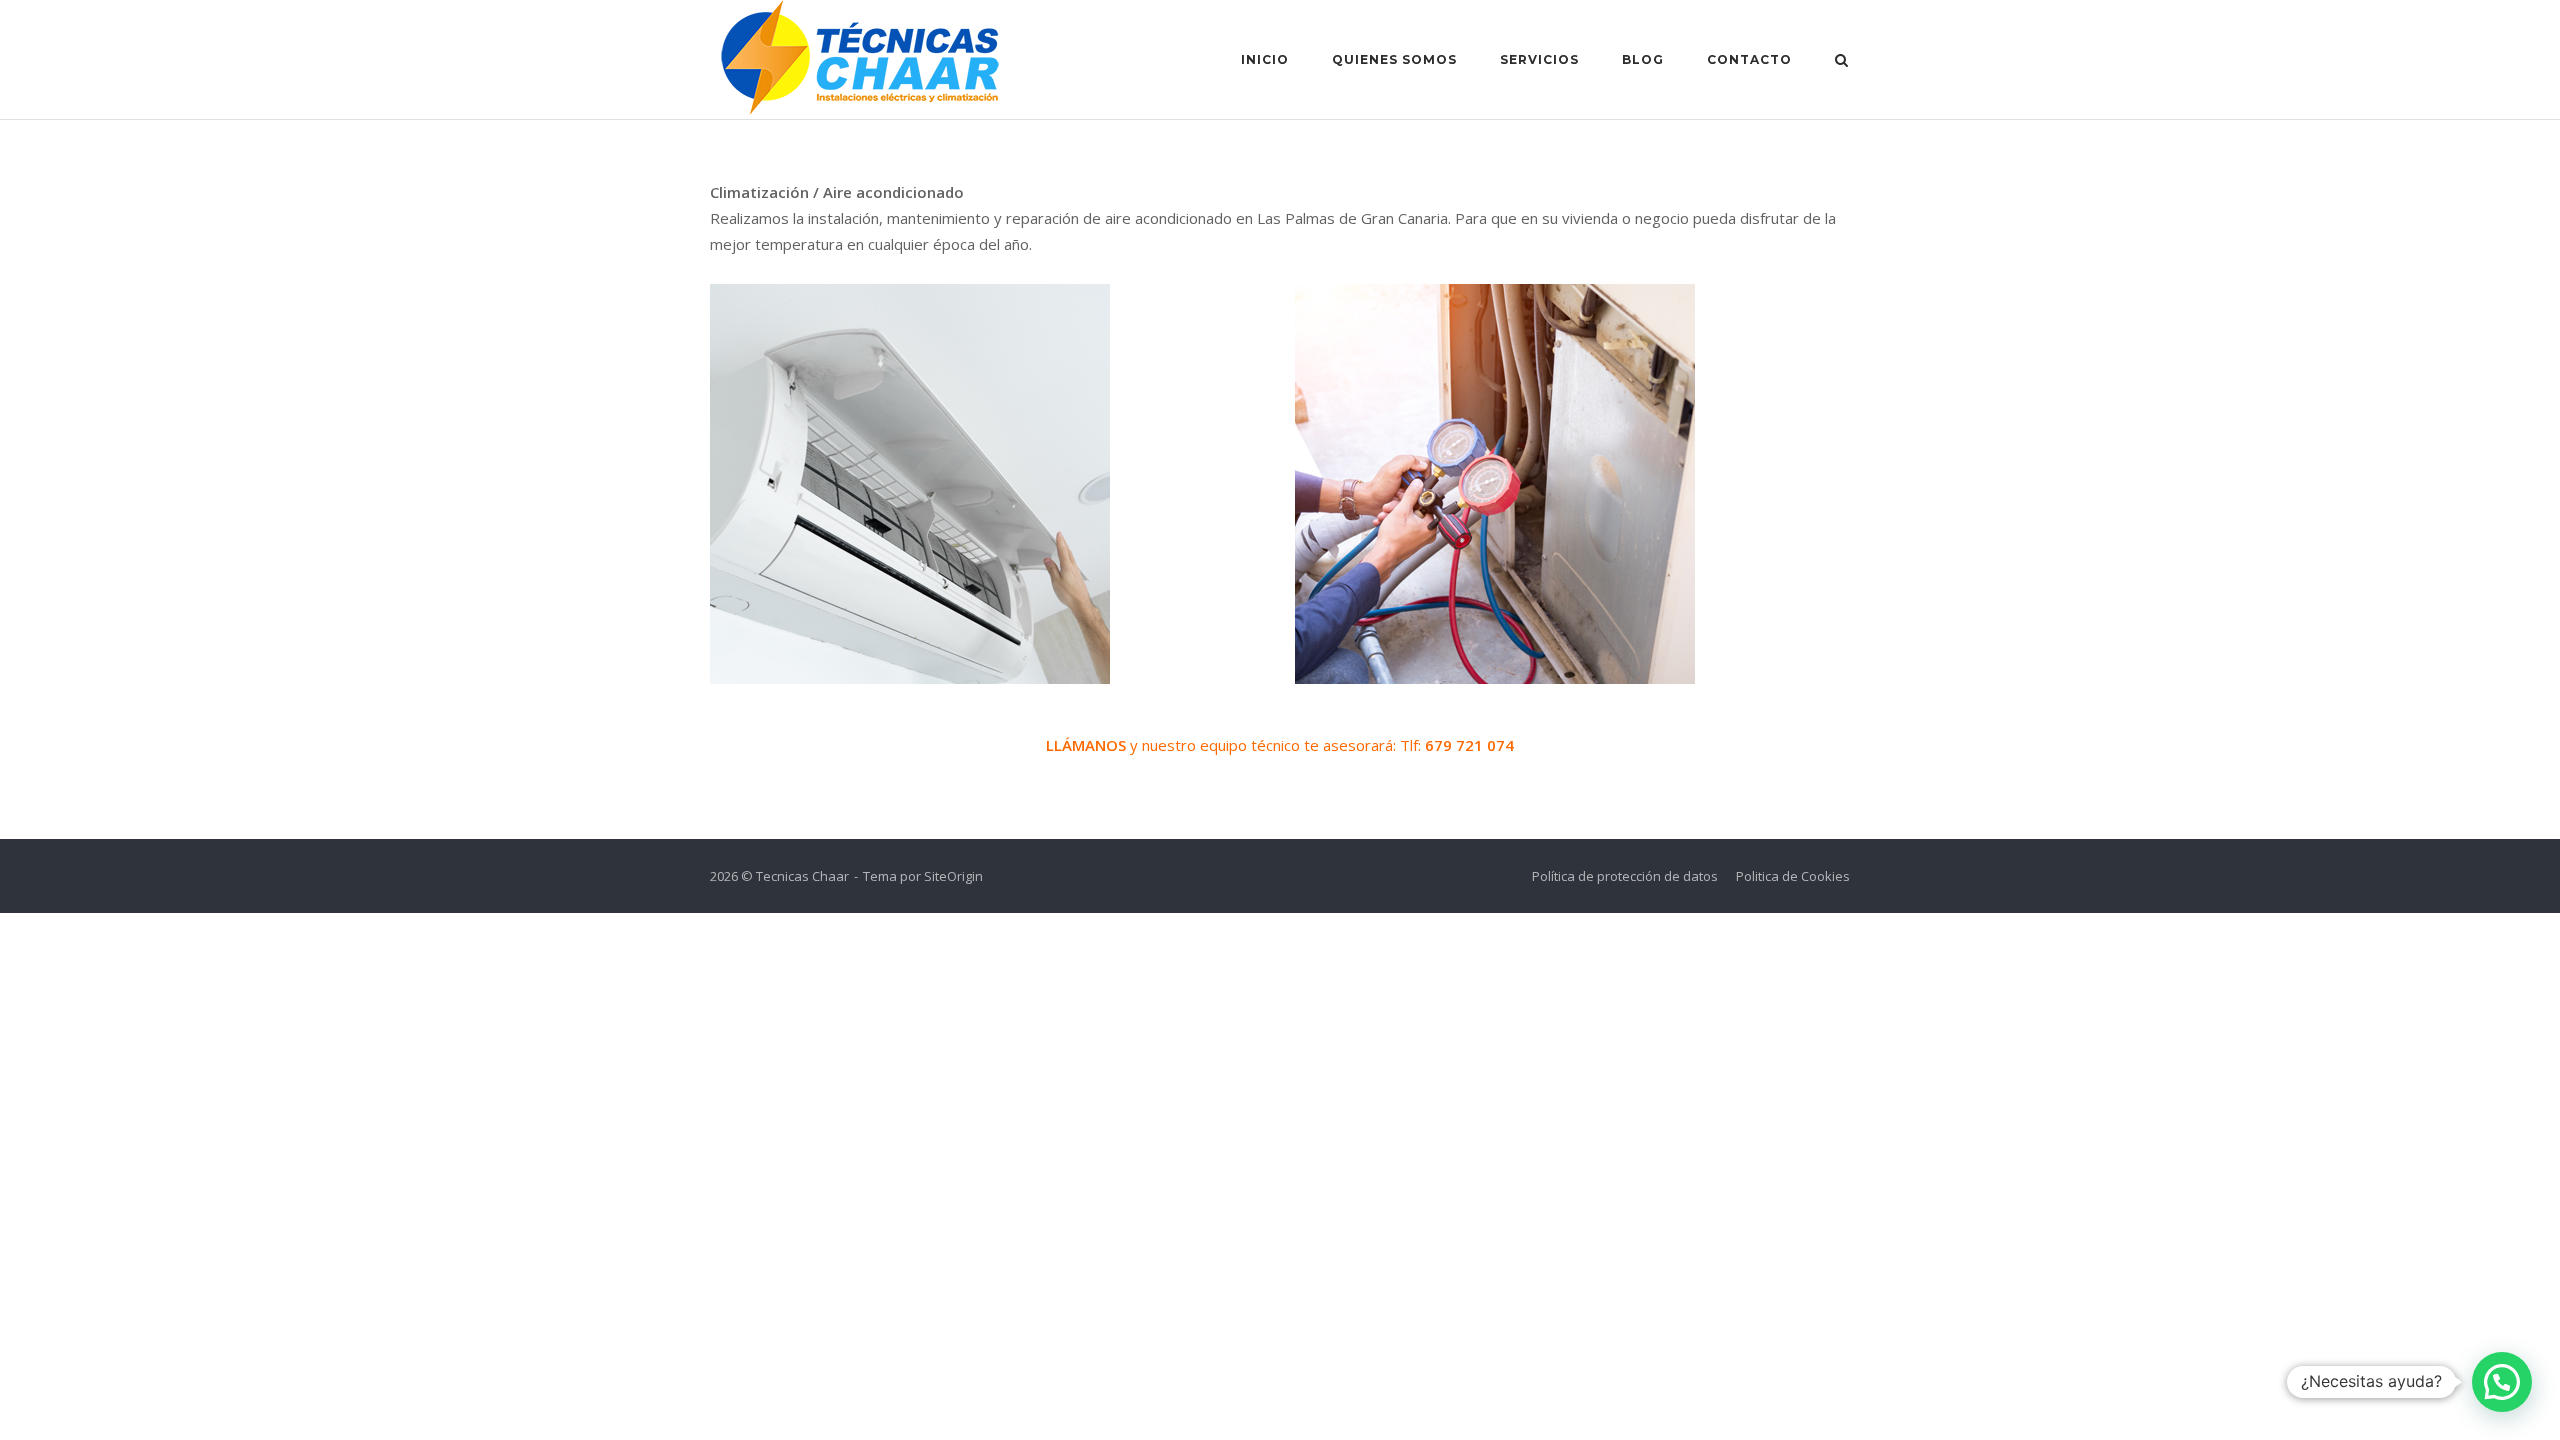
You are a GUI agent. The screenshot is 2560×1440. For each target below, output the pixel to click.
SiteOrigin (953, 876)
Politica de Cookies (1793, 876)
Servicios (1539, 59)
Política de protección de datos (1625, 876)
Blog (1643, 59)
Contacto (1749, 59)
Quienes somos (1394, 59)
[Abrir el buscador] (1841, 62)
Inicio (1265, 59)
